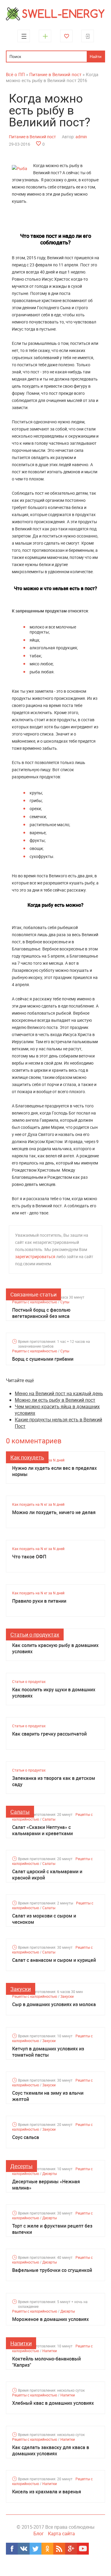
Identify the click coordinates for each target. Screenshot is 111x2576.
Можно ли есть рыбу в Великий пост (55, 1400)
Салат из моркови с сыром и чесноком (44, 1919)
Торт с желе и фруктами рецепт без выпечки (52, 2229)
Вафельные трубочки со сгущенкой (52, 2270)
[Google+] (71, 2549)
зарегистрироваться (35, 1256)
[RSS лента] (59, 2549)
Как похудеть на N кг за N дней (38, 1504)
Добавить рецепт (45, 36)
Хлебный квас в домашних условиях (53, 2403)
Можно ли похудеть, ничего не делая (54, 1512)
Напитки (21, 2343)
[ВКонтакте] (24, 2549)
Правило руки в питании (39, 1601)
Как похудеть (27, 1457)
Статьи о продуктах (35, 1634)
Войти (88, 36)
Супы (65, 1302)
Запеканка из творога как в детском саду (54, 1781)
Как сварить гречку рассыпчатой (49, 1734)
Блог (39, 2533)
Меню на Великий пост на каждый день (59, 1393)
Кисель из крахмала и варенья (47, 2492)
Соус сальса (26, 2137)
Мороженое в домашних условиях (50, 2319)
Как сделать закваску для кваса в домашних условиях (51, 2451)
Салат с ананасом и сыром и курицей (54, 1960)
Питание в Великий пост (32, 137)
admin (81, 137)
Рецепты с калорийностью (35, 1302)
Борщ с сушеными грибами (43, 1359)
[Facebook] (12, 2549)
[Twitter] (36, 2549)
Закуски (21, 1989)
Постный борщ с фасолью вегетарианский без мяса (41, 1313)
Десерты (21, 2166)
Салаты (20, 1812)
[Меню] (24, 36)
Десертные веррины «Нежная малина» (46, 2185)
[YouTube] (83, 2549)
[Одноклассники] (47, 2549)
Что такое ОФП (29, 1557)
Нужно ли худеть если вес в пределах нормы (54, 1471)
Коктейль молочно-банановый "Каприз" (46, 2362)
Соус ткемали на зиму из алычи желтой (48, 2096)
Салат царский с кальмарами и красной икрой (47, 1875)
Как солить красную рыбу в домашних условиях (55, 1648)
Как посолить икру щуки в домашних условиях (54, 1693)
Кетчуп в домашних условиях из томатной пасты (48, 2052)
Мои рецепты (66, 36)
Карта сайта (61, 2533)
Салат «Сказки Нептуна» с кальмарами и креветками (42, 1830)
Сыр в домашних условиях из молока (54, 2004)
